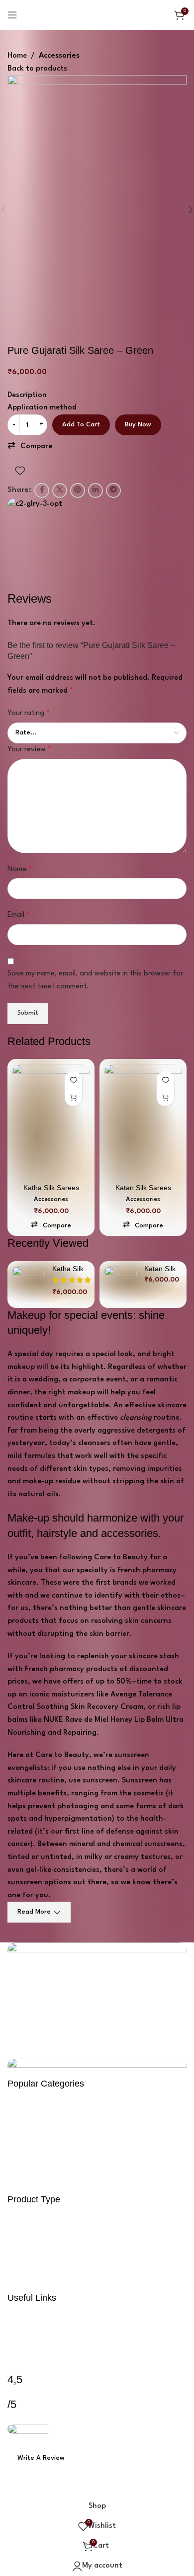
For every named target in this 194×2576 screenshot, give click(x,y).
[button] (30, 447)
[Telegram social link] (133, 2489)
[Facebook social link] (61, 2489)
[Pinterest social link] (97, 2489)
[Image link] (97, 1987)
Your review (29, 750)
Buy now (138, 425)
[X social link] (79, 2489)
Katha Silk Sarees (51, 1188)
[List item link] (97, 2142)
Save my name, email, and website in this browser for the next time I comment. (95, 980)
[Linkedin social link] (115, 2489)
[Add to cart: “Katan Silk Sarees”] (165, 1097)
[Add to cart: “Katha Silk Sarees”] (73, 1097)
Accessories (59, 56)
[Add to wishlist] (20, 471)
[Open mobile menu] (12, 15)
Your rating (29, 713)
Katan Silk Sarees (143, 1188)
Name (20, 869)
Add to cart (81, 425)
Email (19, 915)
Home (17, 56)
